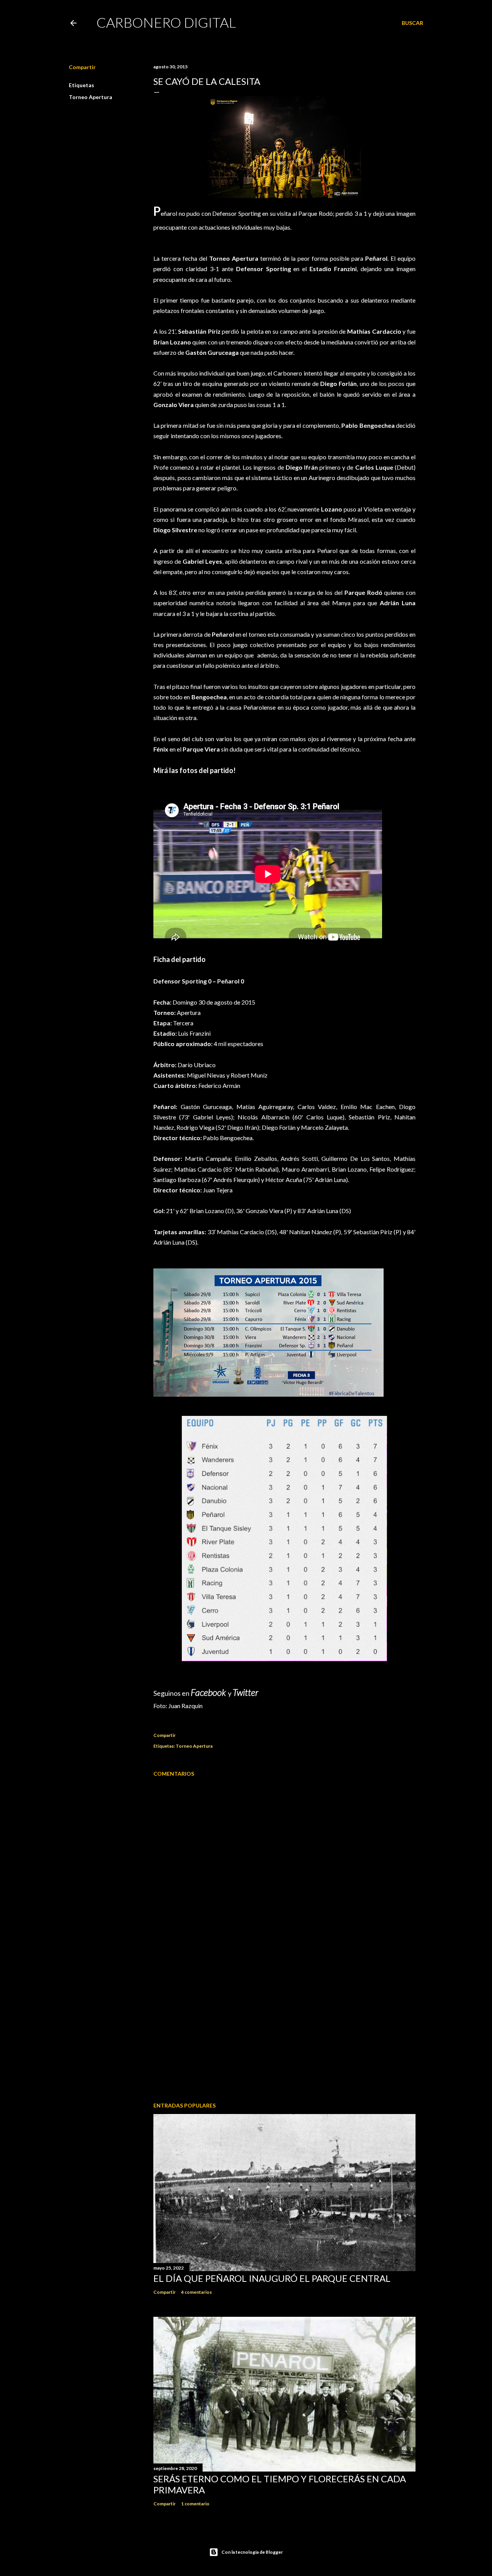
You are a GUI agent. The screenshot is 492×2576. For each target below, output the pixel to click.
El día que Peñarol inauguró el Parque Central (272, 2278)
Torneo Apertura (91, 97)
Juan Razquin (185, 1706)
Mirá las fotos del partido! (194, 770)
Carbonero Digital (166, 22)
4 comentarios (196, 2292)
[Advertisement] (284, 2029)
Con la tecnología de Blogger (252, 2552)
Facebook (209, 1692)
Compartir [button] (82, 67)
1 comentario (195, 2504)
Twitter (245, 1692)
